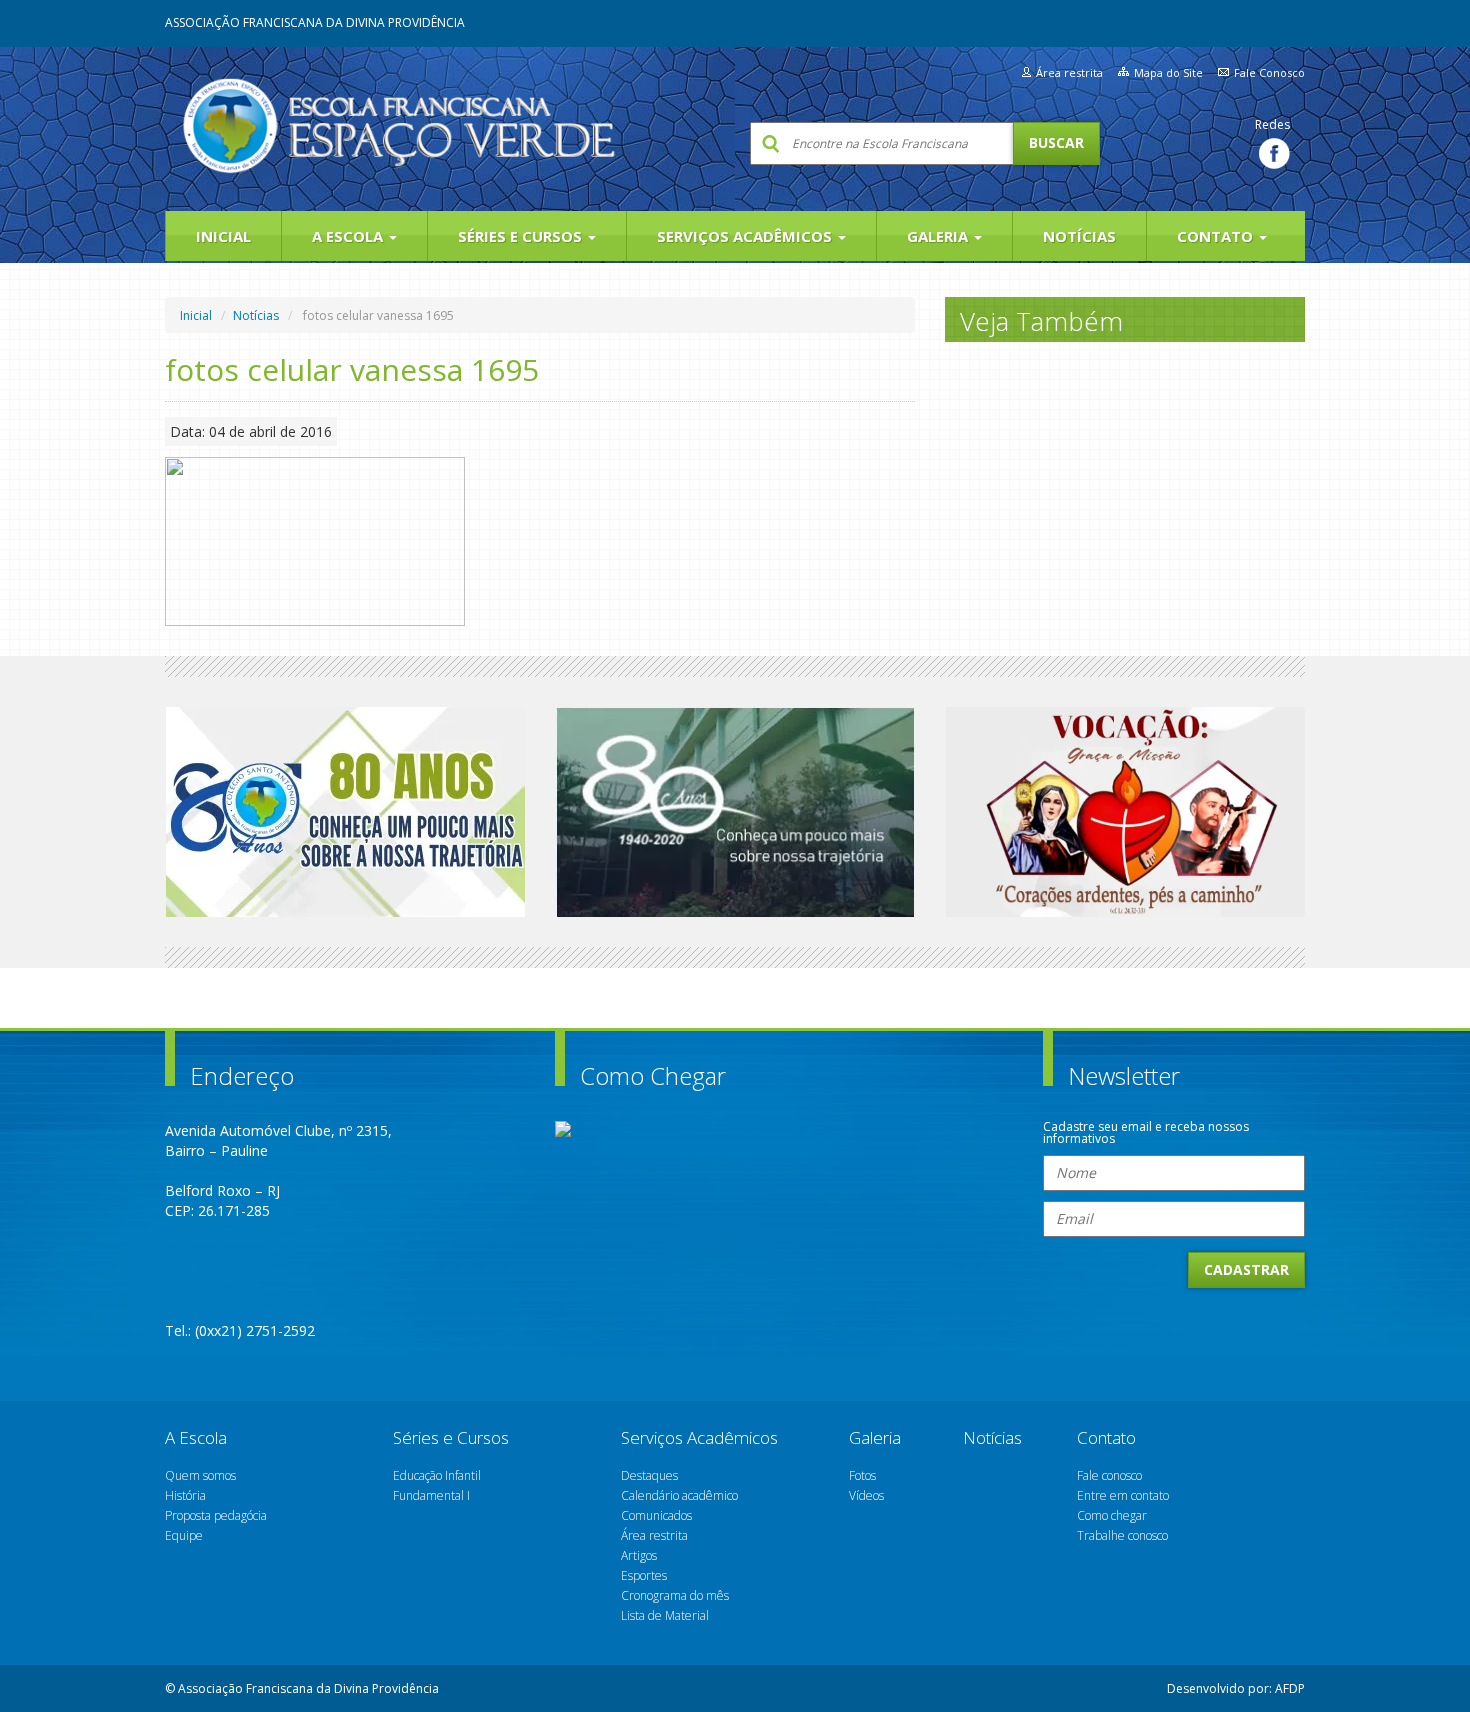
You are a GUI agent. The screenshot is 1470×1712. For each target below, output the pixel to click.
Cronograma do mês (675, 1595)
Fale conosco (1109, 1475)
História (185, 1495)
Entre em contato (1123, 1495)
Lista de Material (665, 1615)
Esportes (644, 1575)
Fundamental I (431, 1495)
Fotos (862, 1475)
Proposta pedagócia (216, 1515)
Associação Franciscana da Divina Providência (315, 22)
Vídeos (866, 1495)
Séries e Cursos (522, 236)
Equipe (184, 1535)
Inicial (223, 236)
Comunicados (656, 1515)
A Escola (349, 236)
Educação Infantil (437, 1475)
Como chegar (1112, 1515)
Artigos (639, 1555)
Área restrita (1069, 72)
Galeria (939, 236)
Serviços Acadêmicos (746, 236)
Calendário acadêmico (679, 1495)
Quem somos (200, 1475)
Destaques (649, 1475)
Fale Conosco (1269, 72)
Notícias (1079, 236)
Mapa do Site (1168, 72)
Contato (1217, 236)
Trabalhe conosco (1122, 1535)
